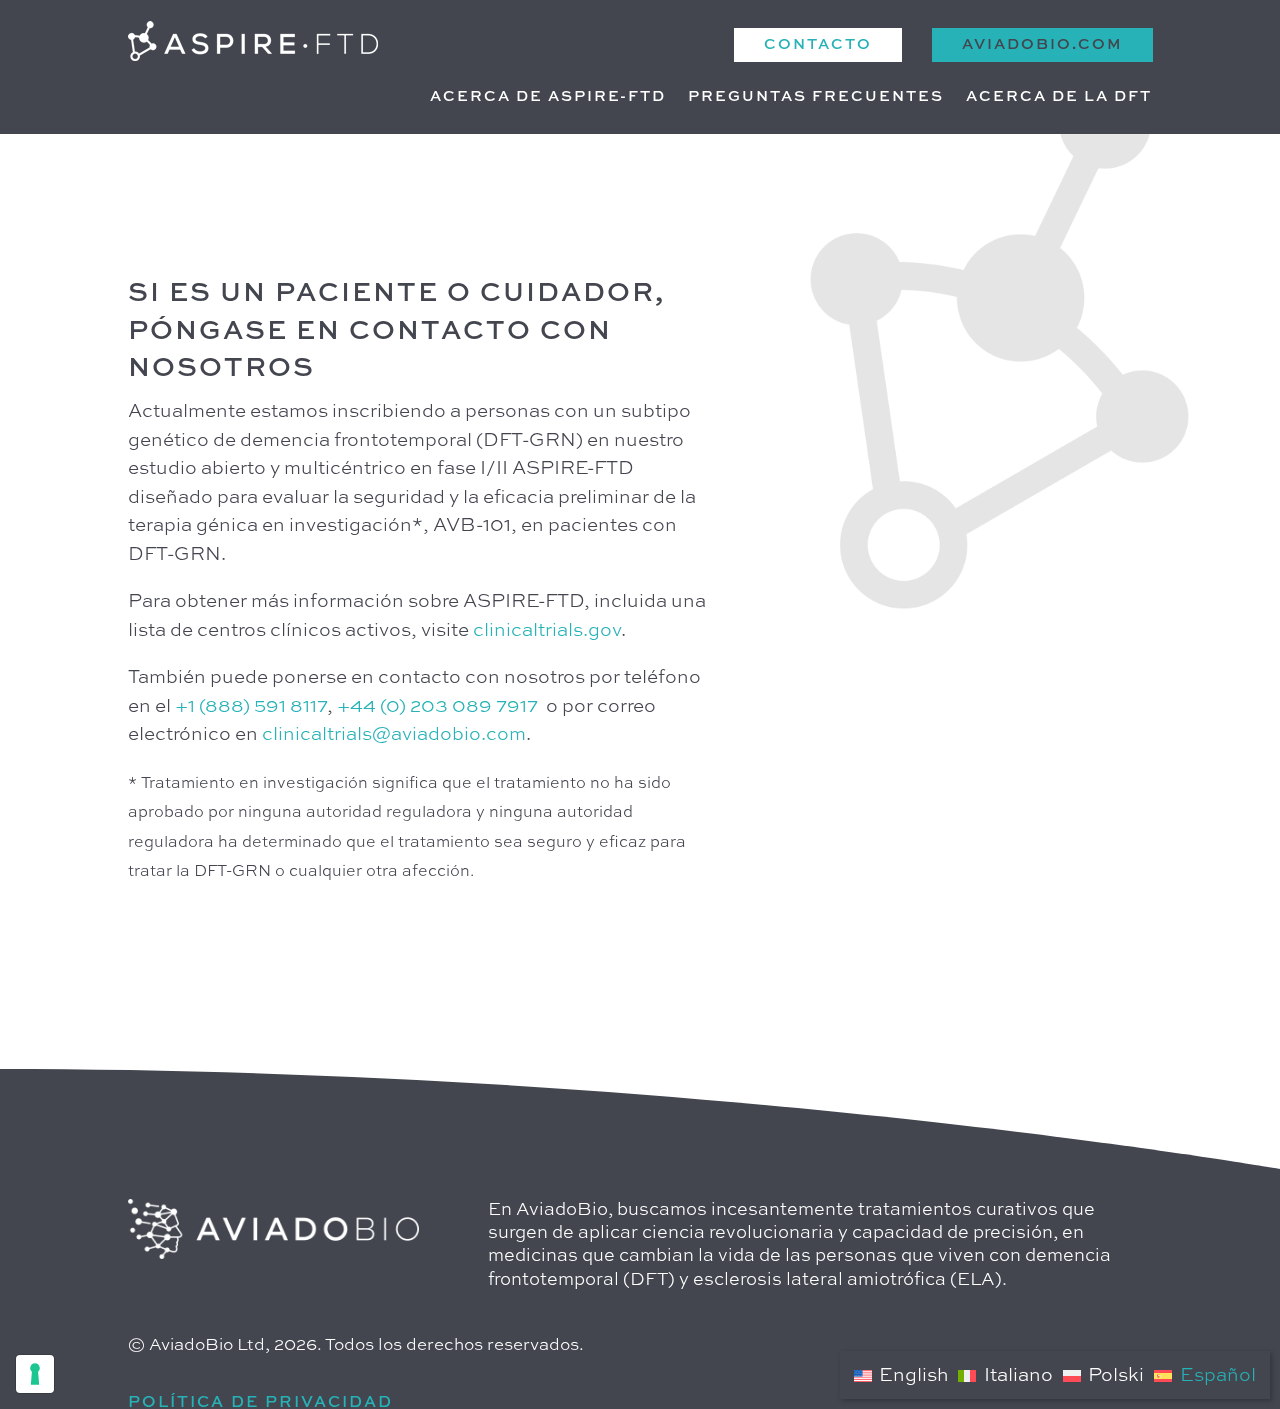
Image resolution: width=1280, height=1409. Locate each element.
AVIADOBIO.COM (1042, 45)
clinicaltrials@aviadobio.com (394, 734)
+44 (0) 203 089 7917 (437, 706)
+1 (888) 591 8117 (251, 706)
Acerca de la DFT (1059, 97)
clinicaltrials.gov (547, 630)
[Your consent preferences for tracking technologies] (35, 1374)
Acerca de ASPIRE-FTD (548, 97)
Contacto (818, 45)
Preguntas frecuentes (816, 97)
